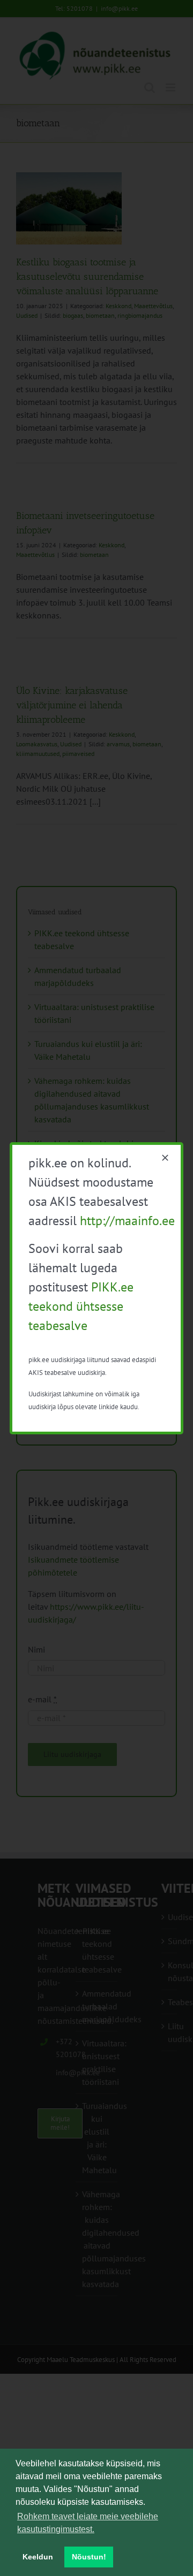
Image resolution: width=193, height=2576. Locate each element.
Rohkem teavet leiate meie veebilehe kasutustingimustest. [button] (88, 2523)
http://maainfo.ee (127, 1221)
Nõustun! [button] (89, 2557)
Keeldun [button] (38, 2557)
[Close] (165, 1158)
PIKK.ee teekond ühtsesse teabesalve (81, 1306)
